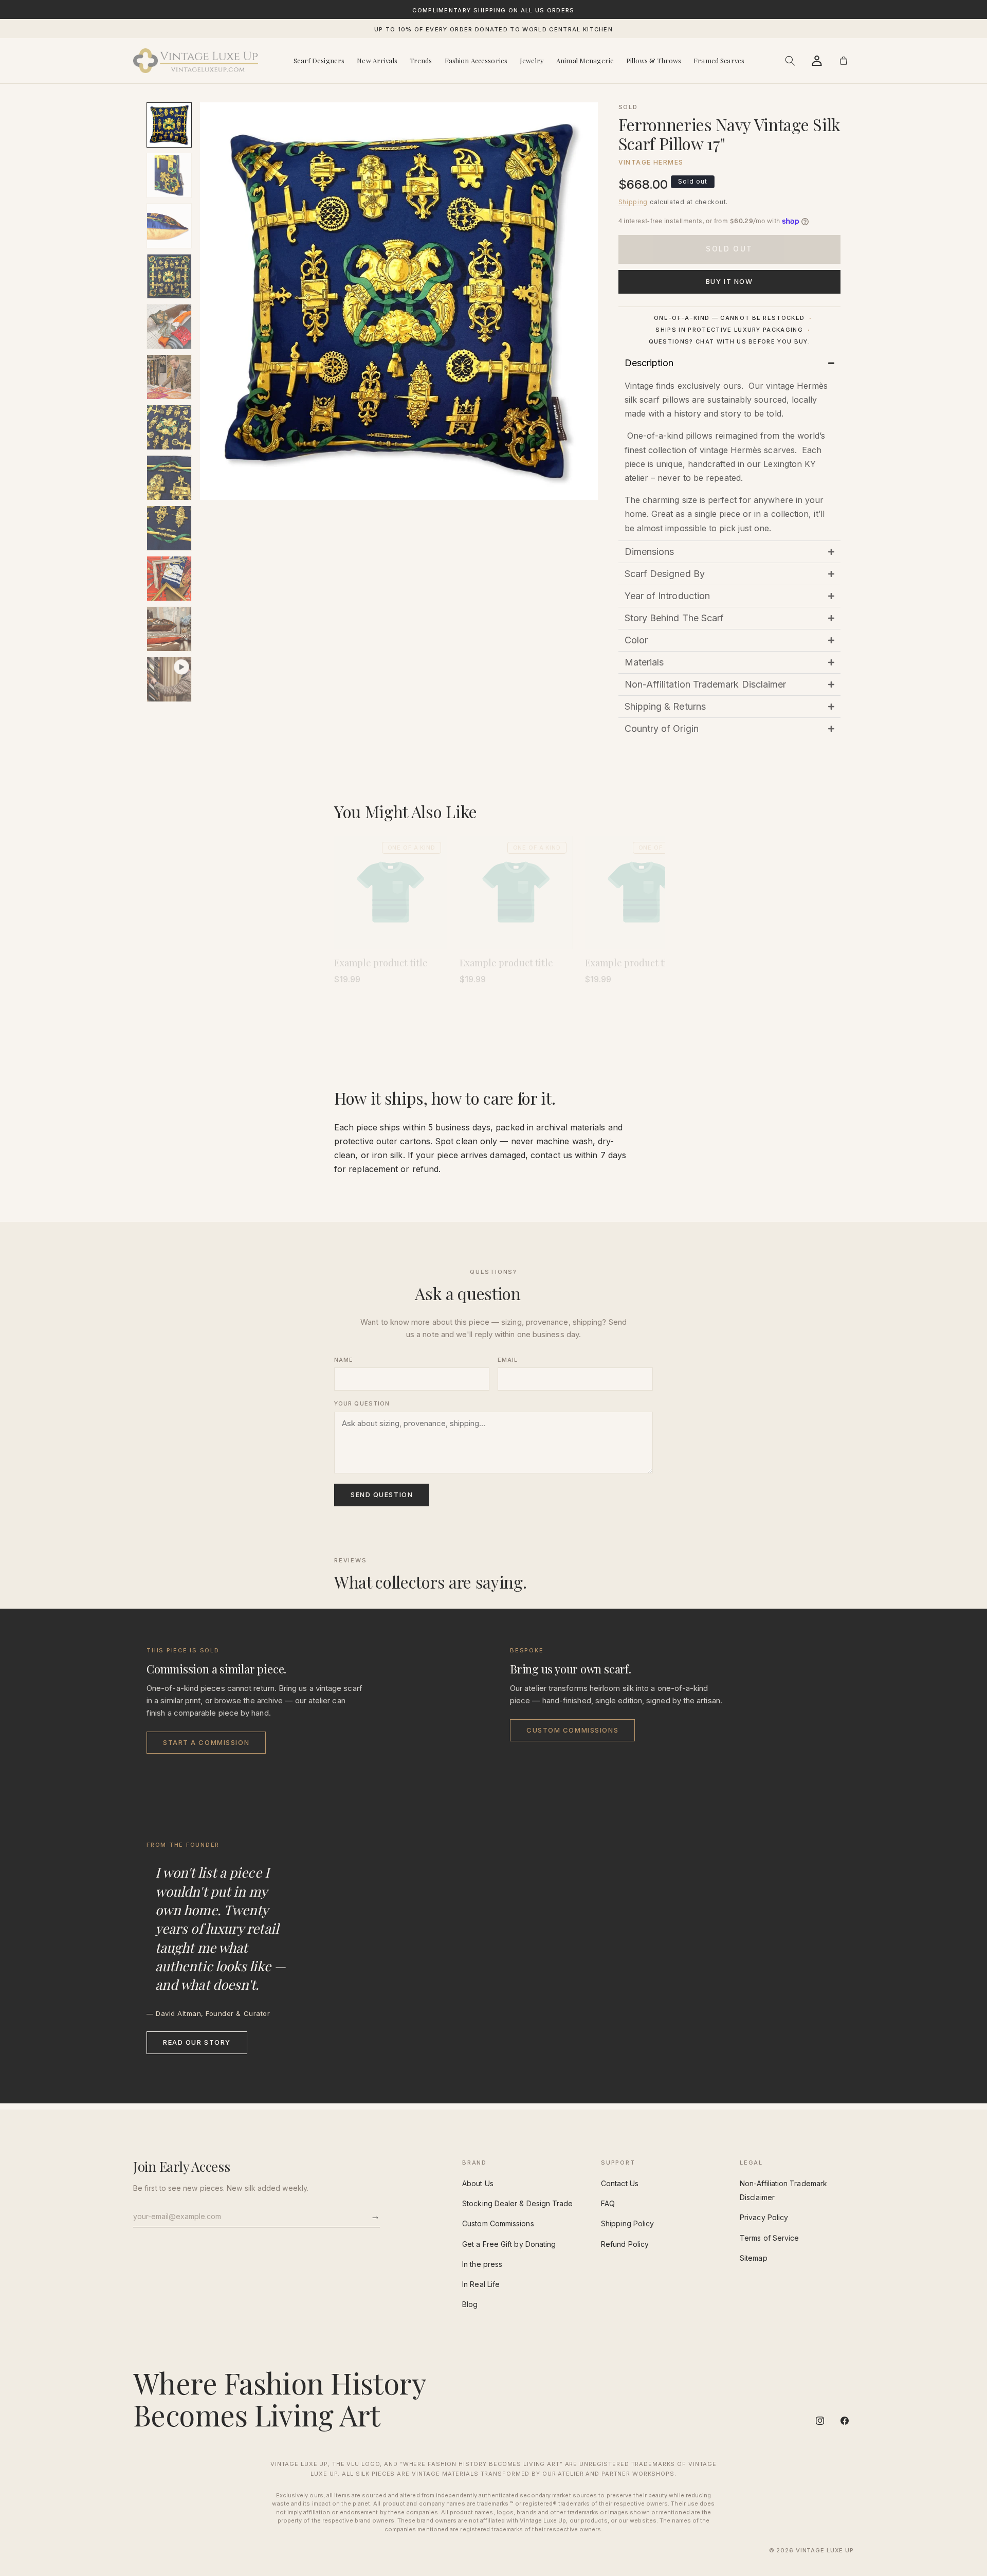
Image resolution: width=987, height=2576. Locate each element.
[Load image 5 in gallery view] (169, 327)
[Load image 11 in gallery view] (169, 629)
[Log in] (817, 61)
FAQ (608, 2203)
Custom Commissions (572, 1730)
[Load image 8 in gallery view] (169, 478)
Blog (470, 2304)
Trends (421, 60)
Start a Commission (206, 1742)
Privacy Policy (764, 2217)
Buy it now (729, 281)
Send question (382, 1494)
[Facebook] (845, 2421)
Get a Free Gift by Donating (509, 2244)
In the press (482, 2264)
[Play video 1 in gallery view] (169, 679)
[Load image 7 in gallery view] (169, 427)
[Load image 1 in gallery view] (169, 125)
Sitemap (754, 2258)
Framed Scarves (719, 60)
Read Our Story (197, 2042)
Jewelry (532, 60)
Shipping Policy (627, 2223)
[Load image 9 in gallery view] (169, 528)
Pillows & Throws (654, 60)
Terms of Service (769, 2238)
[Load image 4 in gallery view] (169, 276)
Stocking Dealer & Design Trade (517, 2203)
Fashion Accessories (476, 60)
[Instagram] (820, 2421)
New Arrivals (377, 60)
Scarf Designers (319, 60)
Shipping (633, 202)
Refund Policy (625, 2244)
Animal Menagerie (585, 60)
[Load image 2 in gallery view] (169, 175)
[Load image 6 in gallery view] (169, 377)
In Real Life (481, 2284)
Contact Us (620, 2183)
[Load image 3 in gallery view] (169, 226)
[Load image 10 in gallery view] (169, 579)
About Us (478, 2183)
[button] (790, 61)
